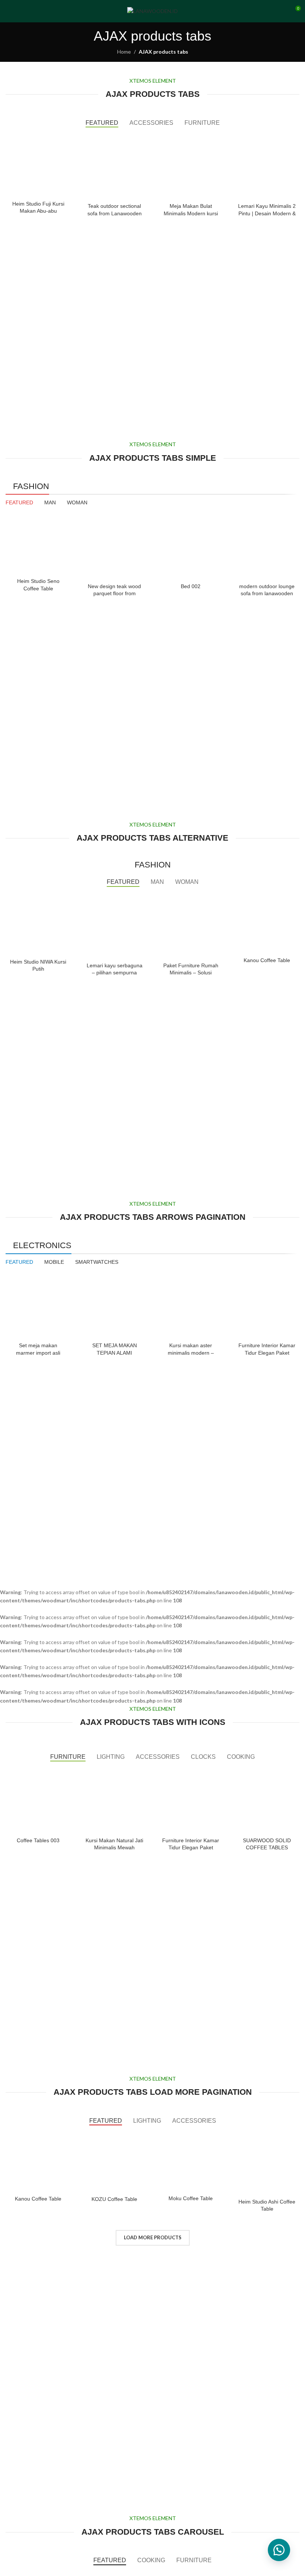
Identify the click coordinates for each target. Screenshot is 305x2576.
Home (124, 52)
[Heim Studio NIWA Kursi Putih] (38, 924)
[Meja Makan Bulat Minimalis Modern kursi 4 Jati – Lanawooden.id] (191, 167)
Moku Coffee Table (191, 2198)
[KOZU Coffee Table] (114, 2162)
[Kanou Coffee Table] (267, 924)
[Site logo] (152, 11)
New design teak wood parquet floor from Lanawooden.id (114, 594)
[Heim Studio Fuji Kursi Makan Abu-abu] (38, 165)
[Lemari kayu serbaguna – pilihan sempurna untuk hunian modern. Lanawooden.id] (114, 926)
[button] (279, 2550)
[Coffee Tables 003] (38, 1801)
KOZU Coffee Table (114, 2199)
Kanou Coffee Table (267, 960)
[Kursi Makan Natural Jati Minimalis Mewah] (114, 1801)
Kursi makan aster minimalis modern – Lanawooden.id (191, 1353)
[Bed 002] (191, 547)
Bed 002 (191, 586)
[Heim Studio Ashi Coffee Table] (267, 2163)
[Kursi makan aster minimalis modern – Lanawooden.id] (191, 1306)
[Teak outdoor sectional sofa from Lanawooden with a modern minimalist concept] (114, 167)
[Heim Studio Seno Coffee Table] (38, 544)
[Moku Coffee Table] (191, 2162)
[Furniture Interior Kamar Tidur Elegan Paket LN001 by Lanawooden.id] (267, 1306)
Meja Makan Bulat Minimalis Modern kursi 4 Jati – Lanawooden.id (191, 213)
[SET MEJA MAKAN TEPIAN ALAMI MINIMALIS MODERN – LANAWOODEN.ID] (114, 1306)
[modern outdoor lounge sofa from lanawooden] (267, 547)
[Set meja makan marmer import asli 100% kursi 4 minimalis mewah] (38, 1306)
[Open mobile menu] (9, 11)
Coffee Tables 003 (38, 1840)
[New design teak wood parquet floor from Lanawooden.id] (114, 547)
